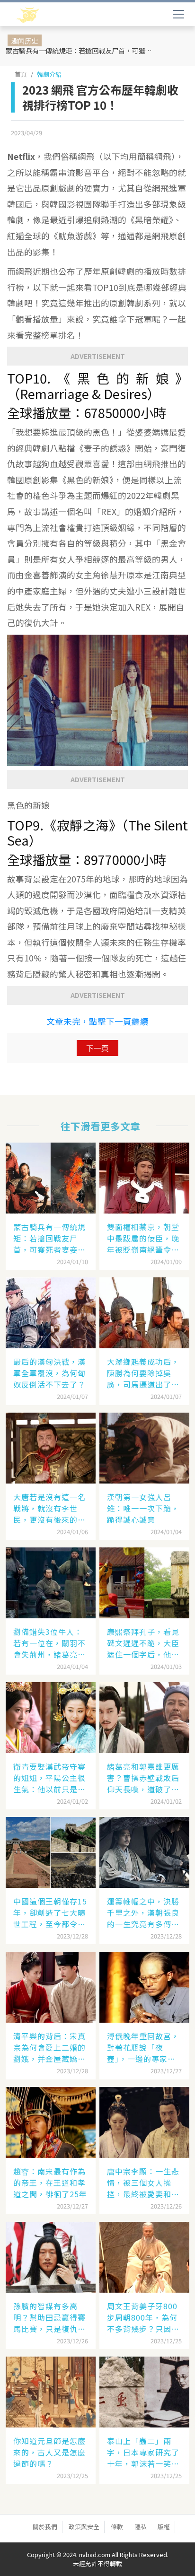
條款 (117, 2527)
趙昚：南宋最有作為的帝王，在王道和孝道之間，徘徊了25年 (50, 2183)
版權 (164, 2527)
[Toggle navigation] (178, 14)
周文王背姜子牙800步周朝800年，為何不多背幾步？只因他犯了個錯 (143, 2317)
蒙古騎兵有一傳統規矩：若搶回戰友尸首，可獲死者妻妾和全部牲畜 (83, 50)
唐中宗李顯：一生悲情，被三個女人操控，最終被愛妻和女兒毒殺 (143, 2183)
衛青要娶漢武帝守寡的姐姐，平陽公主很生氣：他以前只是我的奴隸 (49, 1778)
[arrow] (56, 15)
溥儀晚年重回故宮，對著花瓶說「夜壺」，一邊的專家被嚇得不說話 (143, 2047)
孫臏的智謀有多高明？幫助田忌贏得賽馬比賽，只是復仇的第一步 (49, 2317)
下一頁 (97, 1048)
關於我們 (45, 2527)
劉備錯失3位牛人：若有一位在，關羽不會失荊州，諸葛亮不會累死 (49, 1643)
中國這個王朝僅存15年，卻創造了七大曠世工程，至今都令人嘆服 (50, 1912)
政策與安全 (84, 2527)
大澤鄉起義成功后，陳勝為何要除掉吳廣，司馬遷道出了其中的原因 (143, 1373)
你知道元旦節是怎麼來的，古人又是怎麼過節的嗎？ (49, 2452)
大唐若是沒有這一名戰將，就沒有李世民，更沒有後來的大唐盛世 (49, 1508)
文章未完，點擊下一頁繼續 (97, 1021)
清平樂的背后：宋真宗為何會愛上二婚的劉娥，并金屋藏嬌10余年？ (50, 2047)
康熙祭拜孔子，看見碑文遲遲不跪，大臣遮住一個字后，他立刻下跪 (143, 1643)
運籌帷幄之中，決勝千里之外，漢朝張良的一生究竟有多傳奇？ (143, 1912)
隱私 (141, 2527)
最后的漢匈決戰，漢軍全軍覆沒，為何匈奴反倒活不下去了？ (49, 1373)
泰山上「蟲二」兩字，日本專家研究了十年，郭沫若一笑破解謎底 (143, 2452)
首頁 (21, 74)
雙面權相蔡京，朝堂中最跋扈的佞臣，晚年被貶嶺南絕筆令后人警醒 (143, 1238)
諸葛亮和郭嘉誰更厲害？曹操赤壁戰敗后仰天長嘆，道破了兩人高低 (143, 1778)
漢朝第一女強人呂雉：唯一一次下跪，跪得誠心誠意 (143, 1508)
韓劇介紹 (49, 74)
